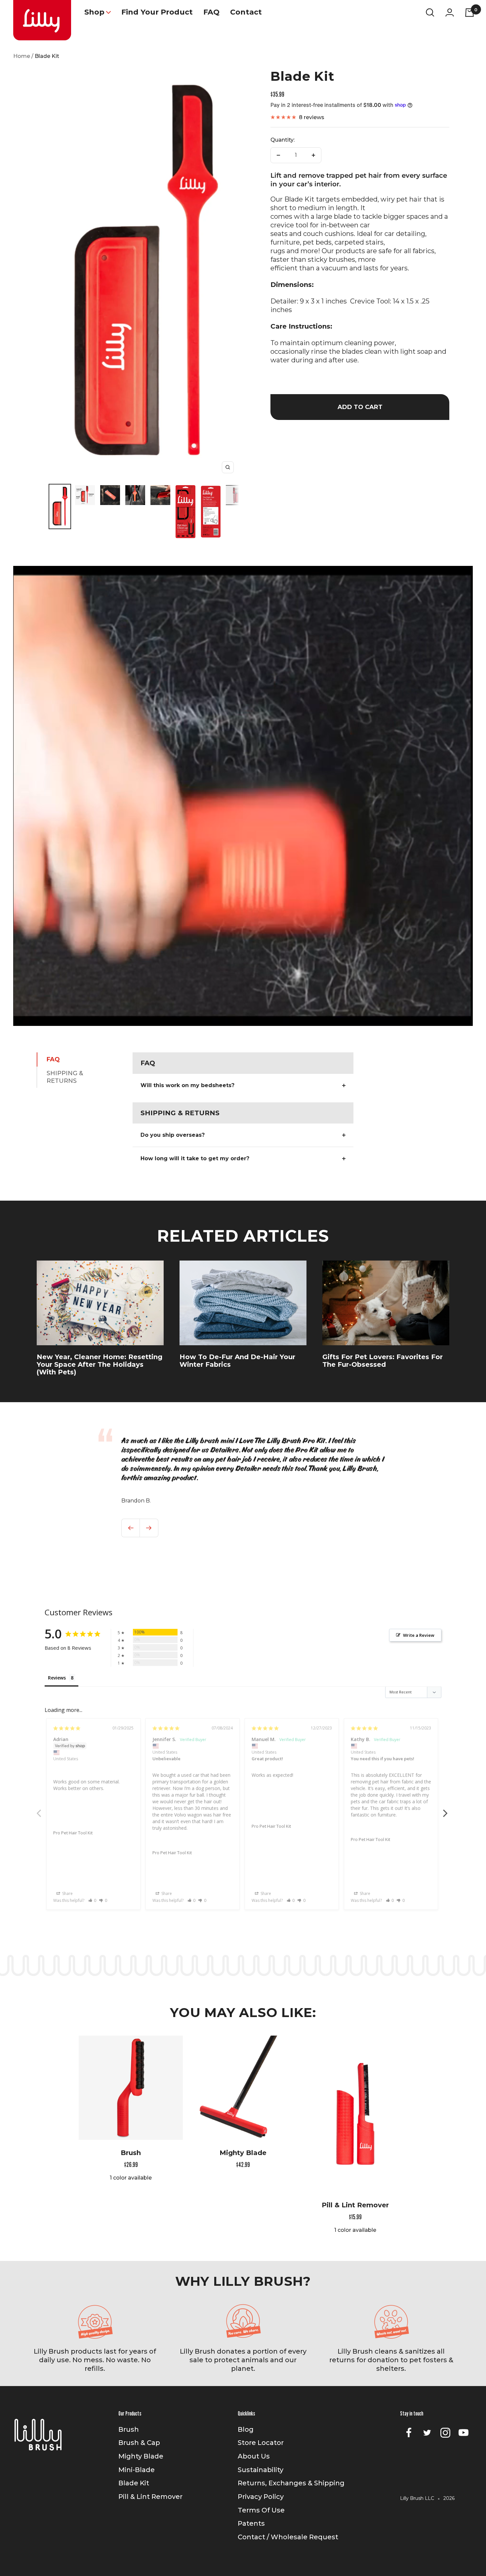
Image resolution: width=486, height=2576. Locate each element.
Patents (251, 2523)
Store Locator (261, 2443)
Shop (94, 12)
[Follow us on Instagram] (446, 2433)
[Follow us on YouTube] (464, 2433)
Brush (131, 2153)
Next (446, 1810)
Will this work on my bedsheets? (187, 1085)
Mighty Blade (243, 2153)
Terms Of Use (261, 2510)
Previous (40, 1810)
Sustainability (261, 2470)
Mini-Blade (137, 2470)
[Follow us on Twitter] (427, 2433)
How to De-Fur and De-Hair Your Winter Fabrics (237, 1361)
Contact (246, 12)
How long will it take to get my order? (195, 1158)
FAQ (211, 12)
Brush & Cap (139, 2443)
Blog (246, 2429)
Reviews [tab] (57, 1678)
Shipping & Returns (65, 1077)
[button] (92, 1900)
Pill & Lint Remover (355, 2205)
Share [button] (67, 1893)
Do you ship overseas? (173, 1135)
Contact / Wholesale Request (288, 2537)
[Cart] (470, 12)
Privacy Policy (261, 2497)
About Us (254, 2456)
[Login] (450, 12)
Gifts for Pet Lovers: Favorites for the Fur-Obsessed (383, 1361)
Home (22, 56)
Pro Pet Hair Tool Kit (73, 1833)
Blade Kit (134, 2483)
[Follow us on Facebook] (409, 2433)
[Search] (430, 12)
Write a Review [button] (419, 1635)
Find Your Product (157, 12)
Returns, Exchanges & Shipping (291, 2483)
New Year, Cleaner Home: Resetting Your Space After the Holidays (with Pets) (100, 1364)
